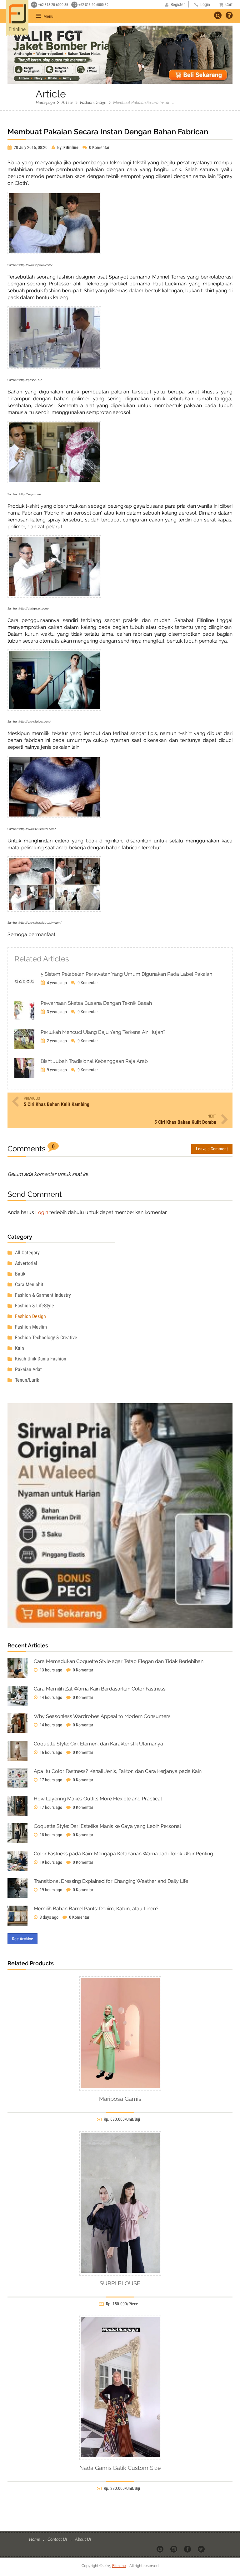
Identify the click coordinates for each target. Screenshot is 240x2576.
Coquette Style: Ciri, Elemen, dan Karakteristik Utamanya (98, 1744)
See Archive (22, 1939)
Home (35, 2539)
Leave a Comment (212, 1149)
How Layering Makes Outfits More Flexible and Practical (98, 1799)
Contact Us (58, 2539)
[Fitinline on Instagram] (174, 2549)
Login (42, 1212)
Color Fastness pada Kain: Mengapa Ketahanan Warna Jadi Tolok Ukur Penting (123, 1854)
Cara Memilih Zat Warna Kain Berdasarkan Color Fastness (100, 1689)
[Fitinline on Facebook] (188, 2549)
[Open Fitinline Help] (229, 16)
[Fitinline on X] (202, 2549)
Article (67, 102)
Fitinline (119, 2566)
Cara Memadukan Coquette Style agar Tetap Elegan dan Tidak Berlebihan (119, 1661)
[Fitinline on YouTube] (160, 2549)
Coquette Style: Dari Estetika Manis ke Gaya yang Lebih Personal (107, 1826)
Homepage (45, 102)
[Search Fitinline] (218, 15)
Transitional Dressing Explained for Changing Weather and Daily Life (111, 1881)
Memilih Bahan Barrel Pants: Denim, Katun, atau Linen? (96, 1909)
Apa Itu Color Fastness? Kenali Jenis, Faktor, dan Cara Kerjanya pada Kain (118, 1771)
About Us (83, 2539)
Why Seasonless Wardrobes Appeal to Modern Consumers (102, 1716)
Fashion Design (93, 102)
